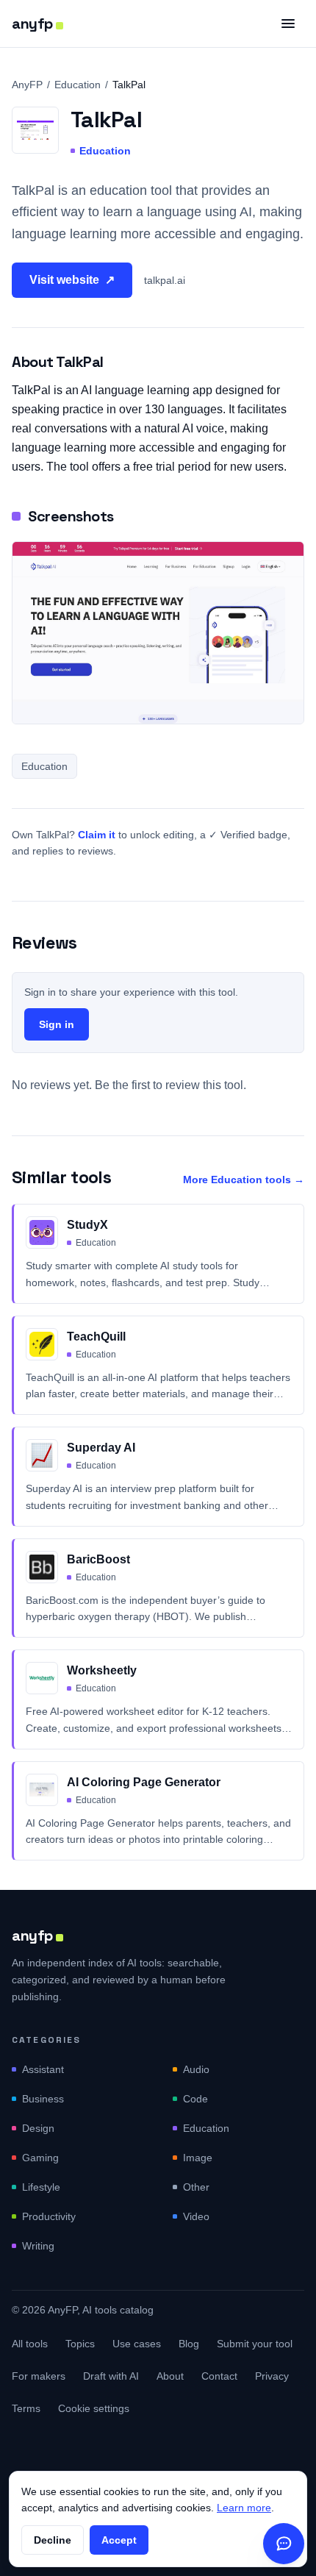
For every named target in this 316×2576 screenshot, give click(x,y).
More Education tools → (244, 1180)
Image (198, 2158)
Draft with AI (111, 2376)
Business (43, 2099)
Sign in (57, 1024)
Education (78, 85)
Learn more (244, 2508)
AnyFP (27, 85)
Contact (219, 2376)
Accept (119, 2540)
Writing (38, 2246)
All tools (30, 2344)
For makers (39, 2376)
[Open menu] (288, 24)
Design (38, 2128)
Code (195, 2099)
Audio (196, 2069)
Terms (26, 2408)
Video (196, 2216)
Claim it (97, 835)
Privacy (272, 2376)
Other (196, 2187)
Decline (53, 2540)
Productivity (49, 2216)
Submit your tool (255, 2344)
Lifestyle (41, 2187)
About (170, 2376)
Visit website (72, 280)
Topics (80, 2344)
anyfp (32, 24)
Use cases (137, 2344)
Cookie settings (94, 2408)
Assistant (43, 2069)
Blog (189, 2344)
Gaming (40, 2158)
